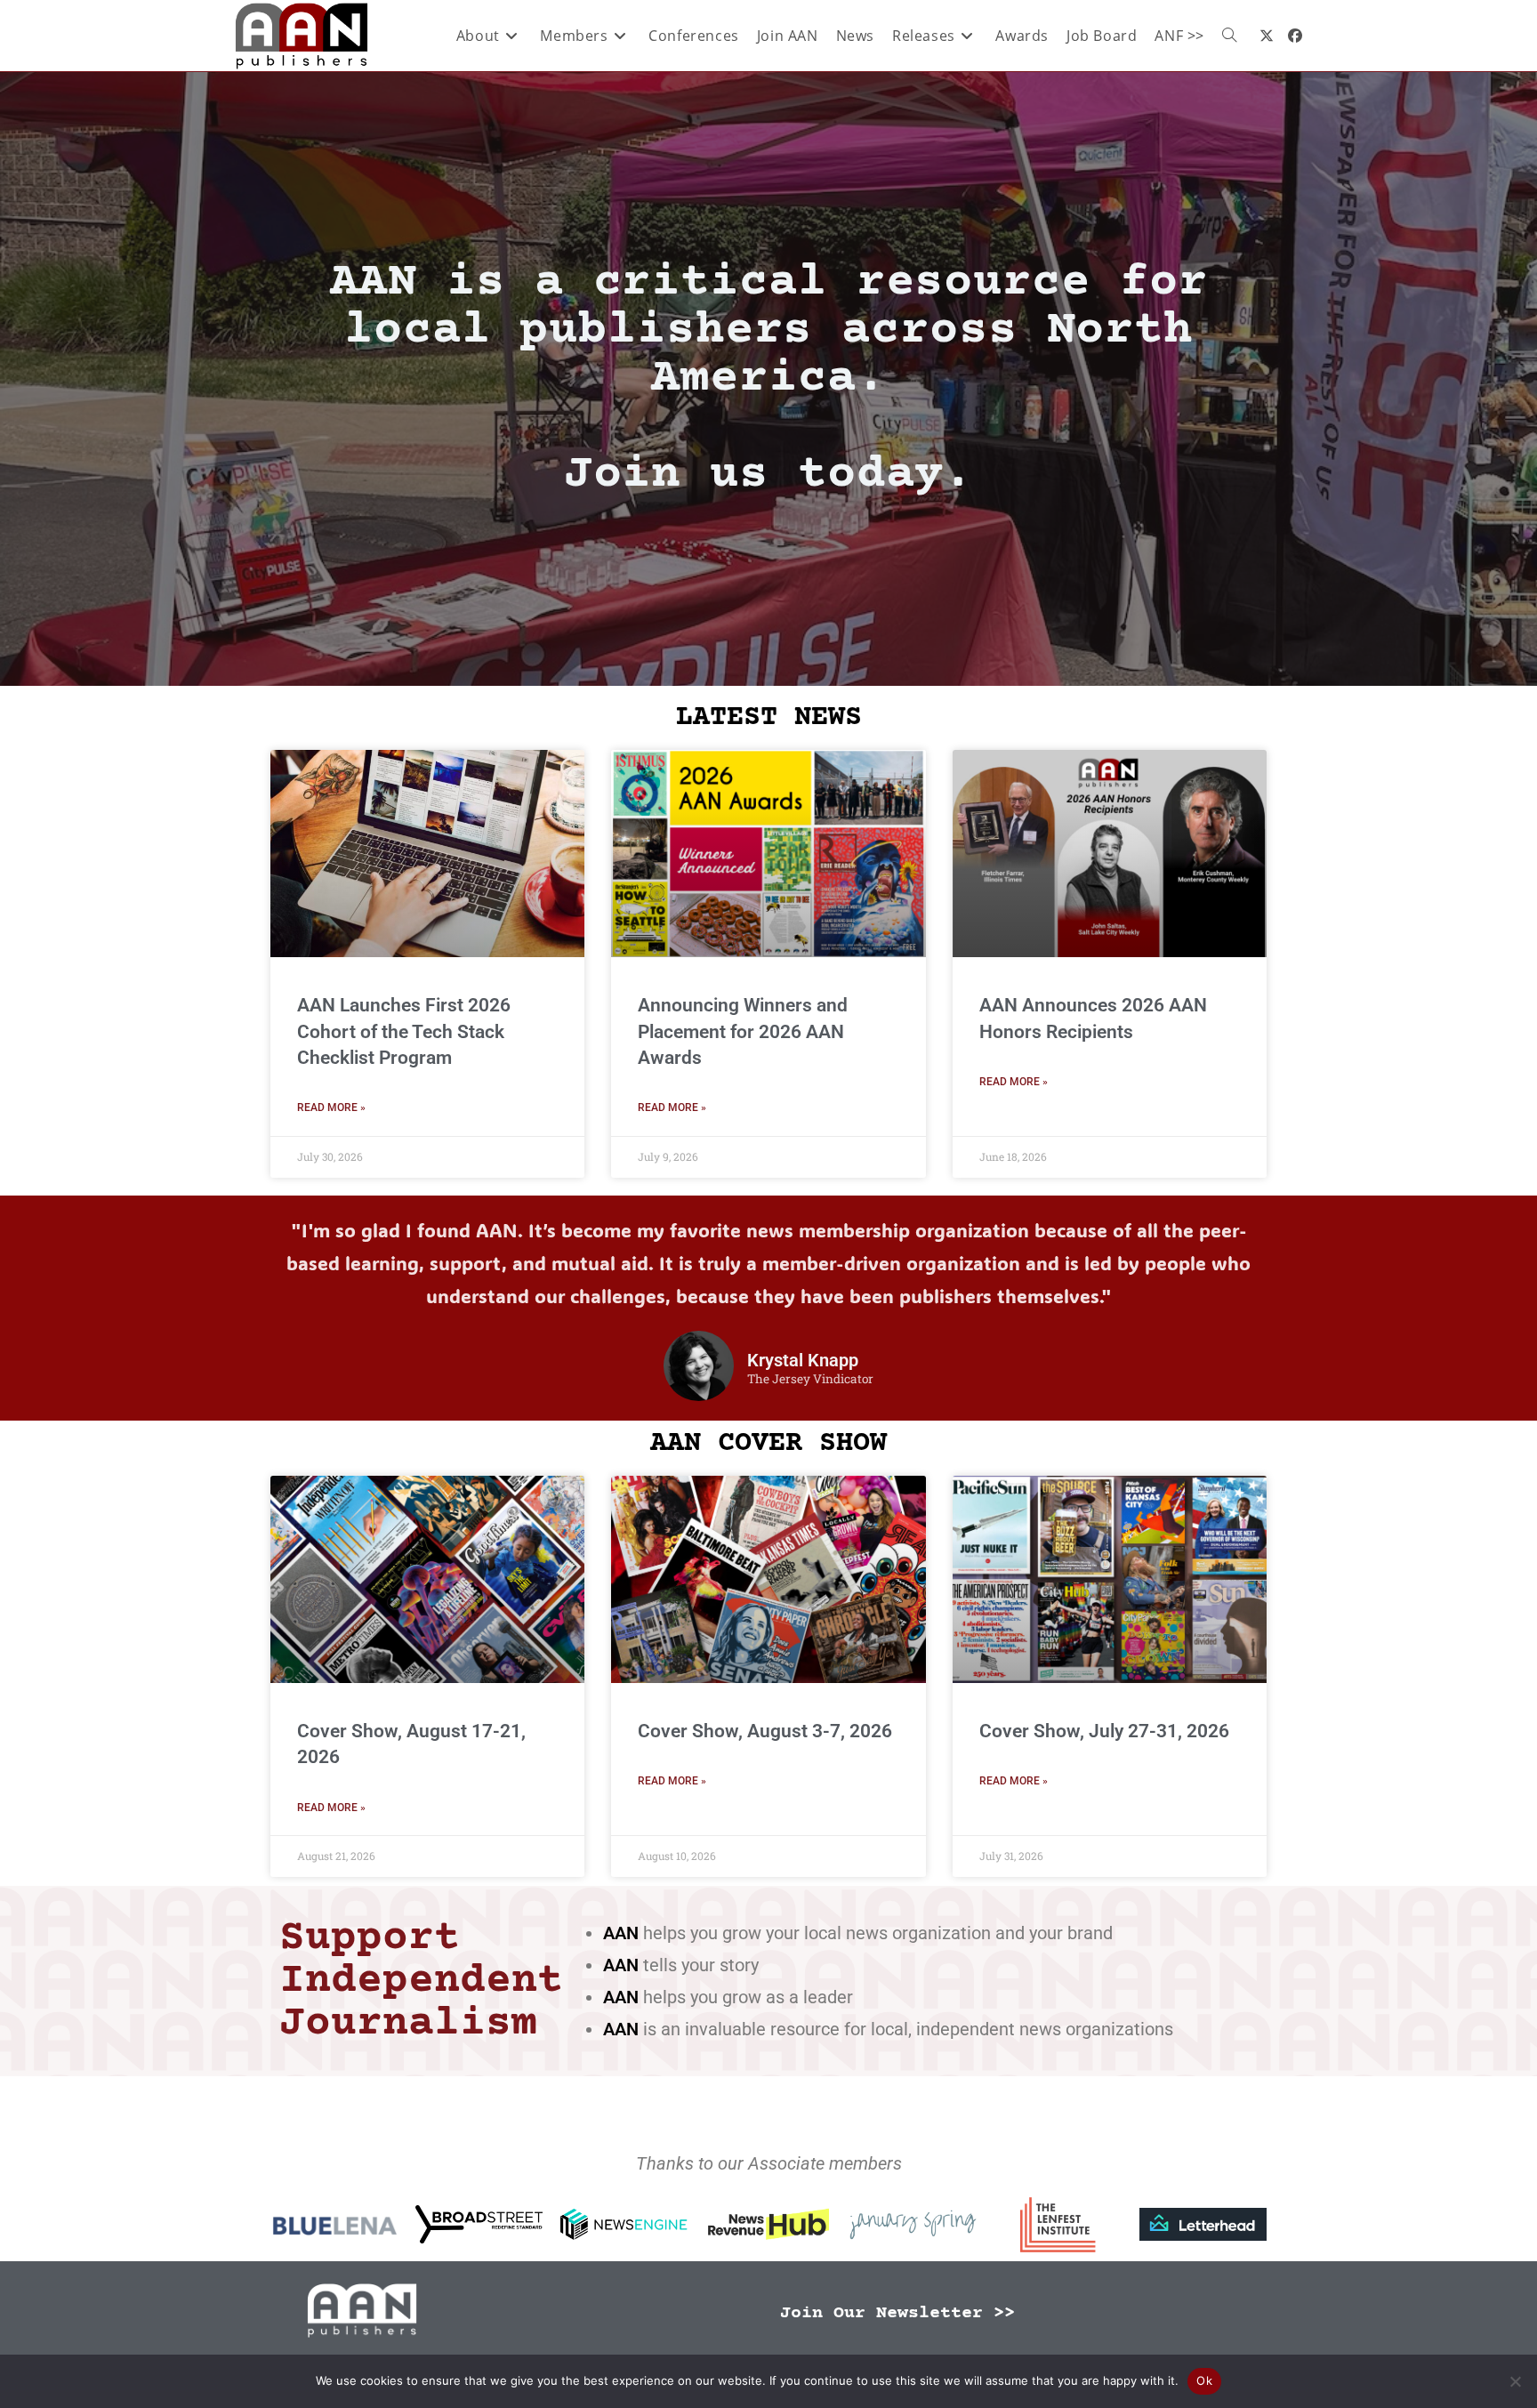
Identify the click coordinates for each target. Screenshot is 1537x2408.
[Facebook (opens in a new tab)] (1295, 36)
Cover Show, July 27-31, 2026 (1104, 1731)
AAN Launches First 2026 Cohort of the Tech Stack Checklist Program (404, 1031)
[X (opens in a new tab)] (1267, 36)
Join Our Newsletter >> (897, 2313)
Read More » (331, 1107)
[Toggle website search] (1229, 36)
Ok (1204, 2380)
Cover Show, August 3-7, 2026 (765, 1731)
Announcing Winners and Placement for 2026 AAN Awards (743, 1031)
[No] (1515, 2381)
